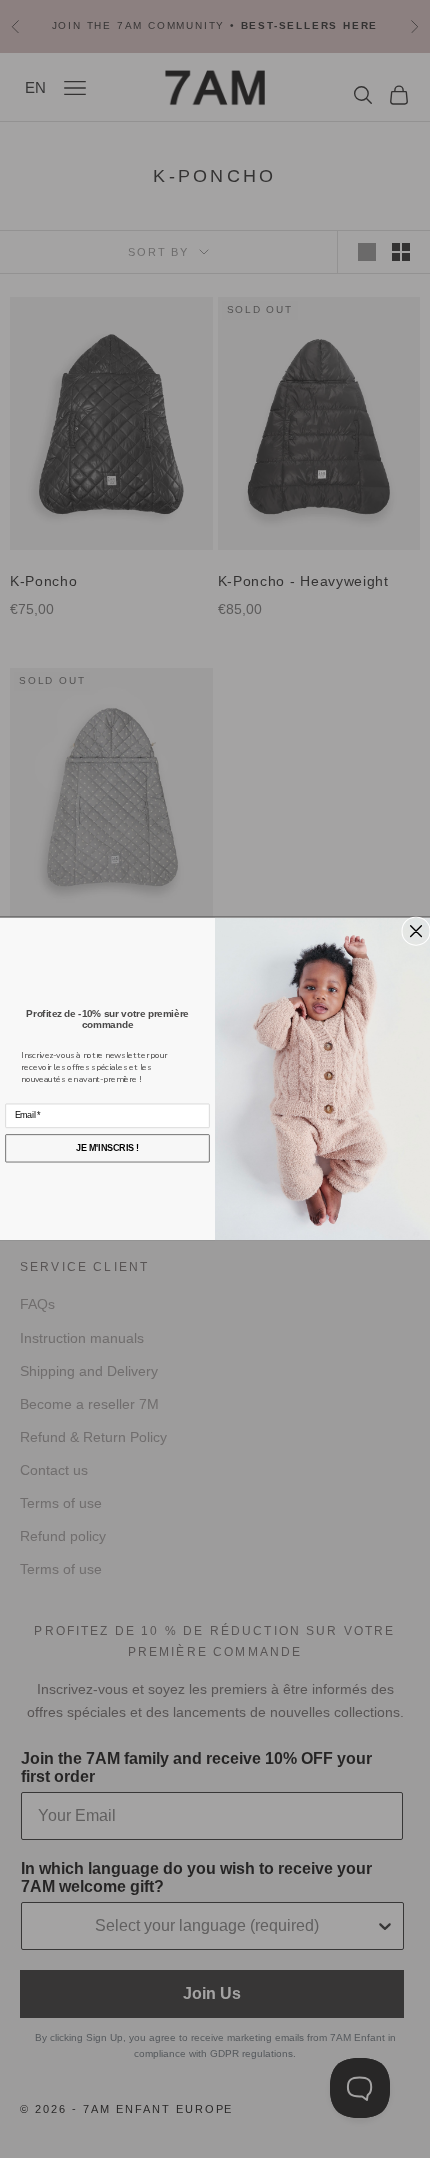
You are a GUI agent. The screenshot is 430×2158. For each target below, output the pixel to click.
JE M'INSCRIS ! (107, 1147)
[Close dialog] (416, 931)
